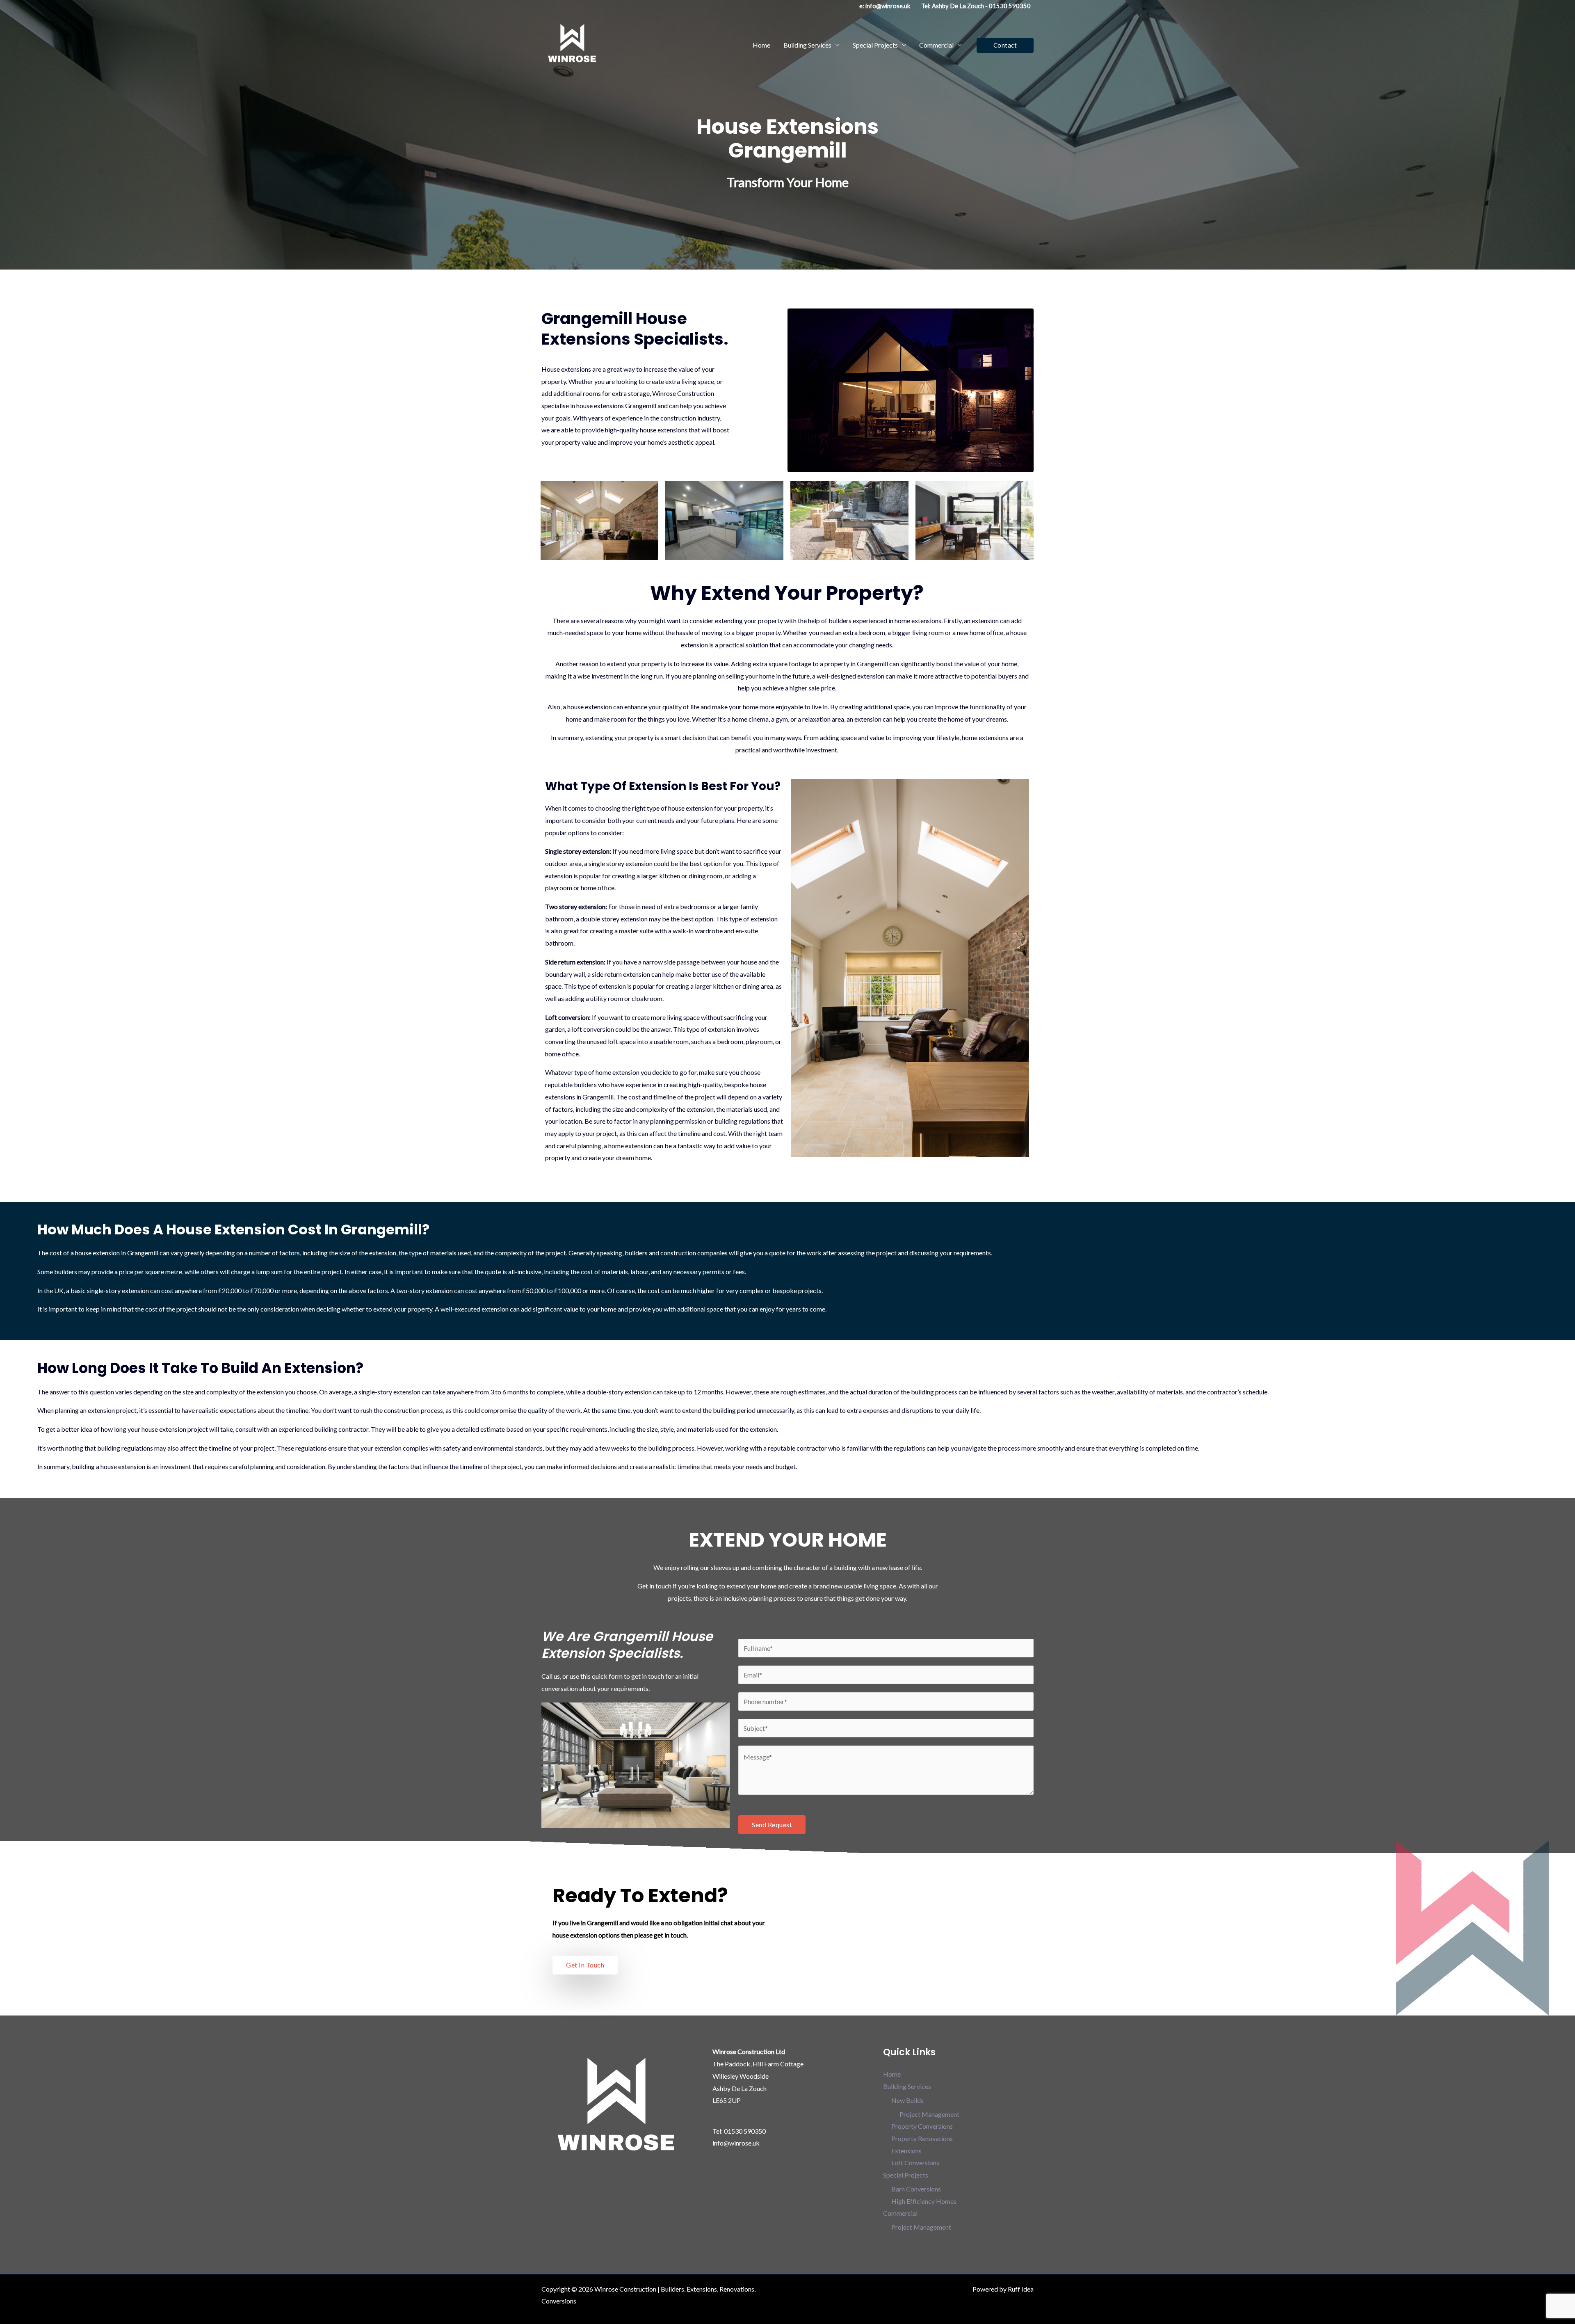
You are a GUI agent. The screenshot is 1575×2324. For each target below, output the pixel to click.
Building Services (807, 45)
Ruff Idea (1021, 2289)
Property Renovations (922, 2138)
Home (761, 45)
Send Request (772, 1825)
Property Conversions (922, 2126)
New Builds (907, 2100)
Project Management (929, 2114)
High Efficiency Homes (924, 2201)
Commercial (936, 45)
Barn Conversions (916, 2189)
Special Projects (875, 45)
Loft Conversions (915, 2163)
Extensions (906, 2151)
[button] (1005, 45)
